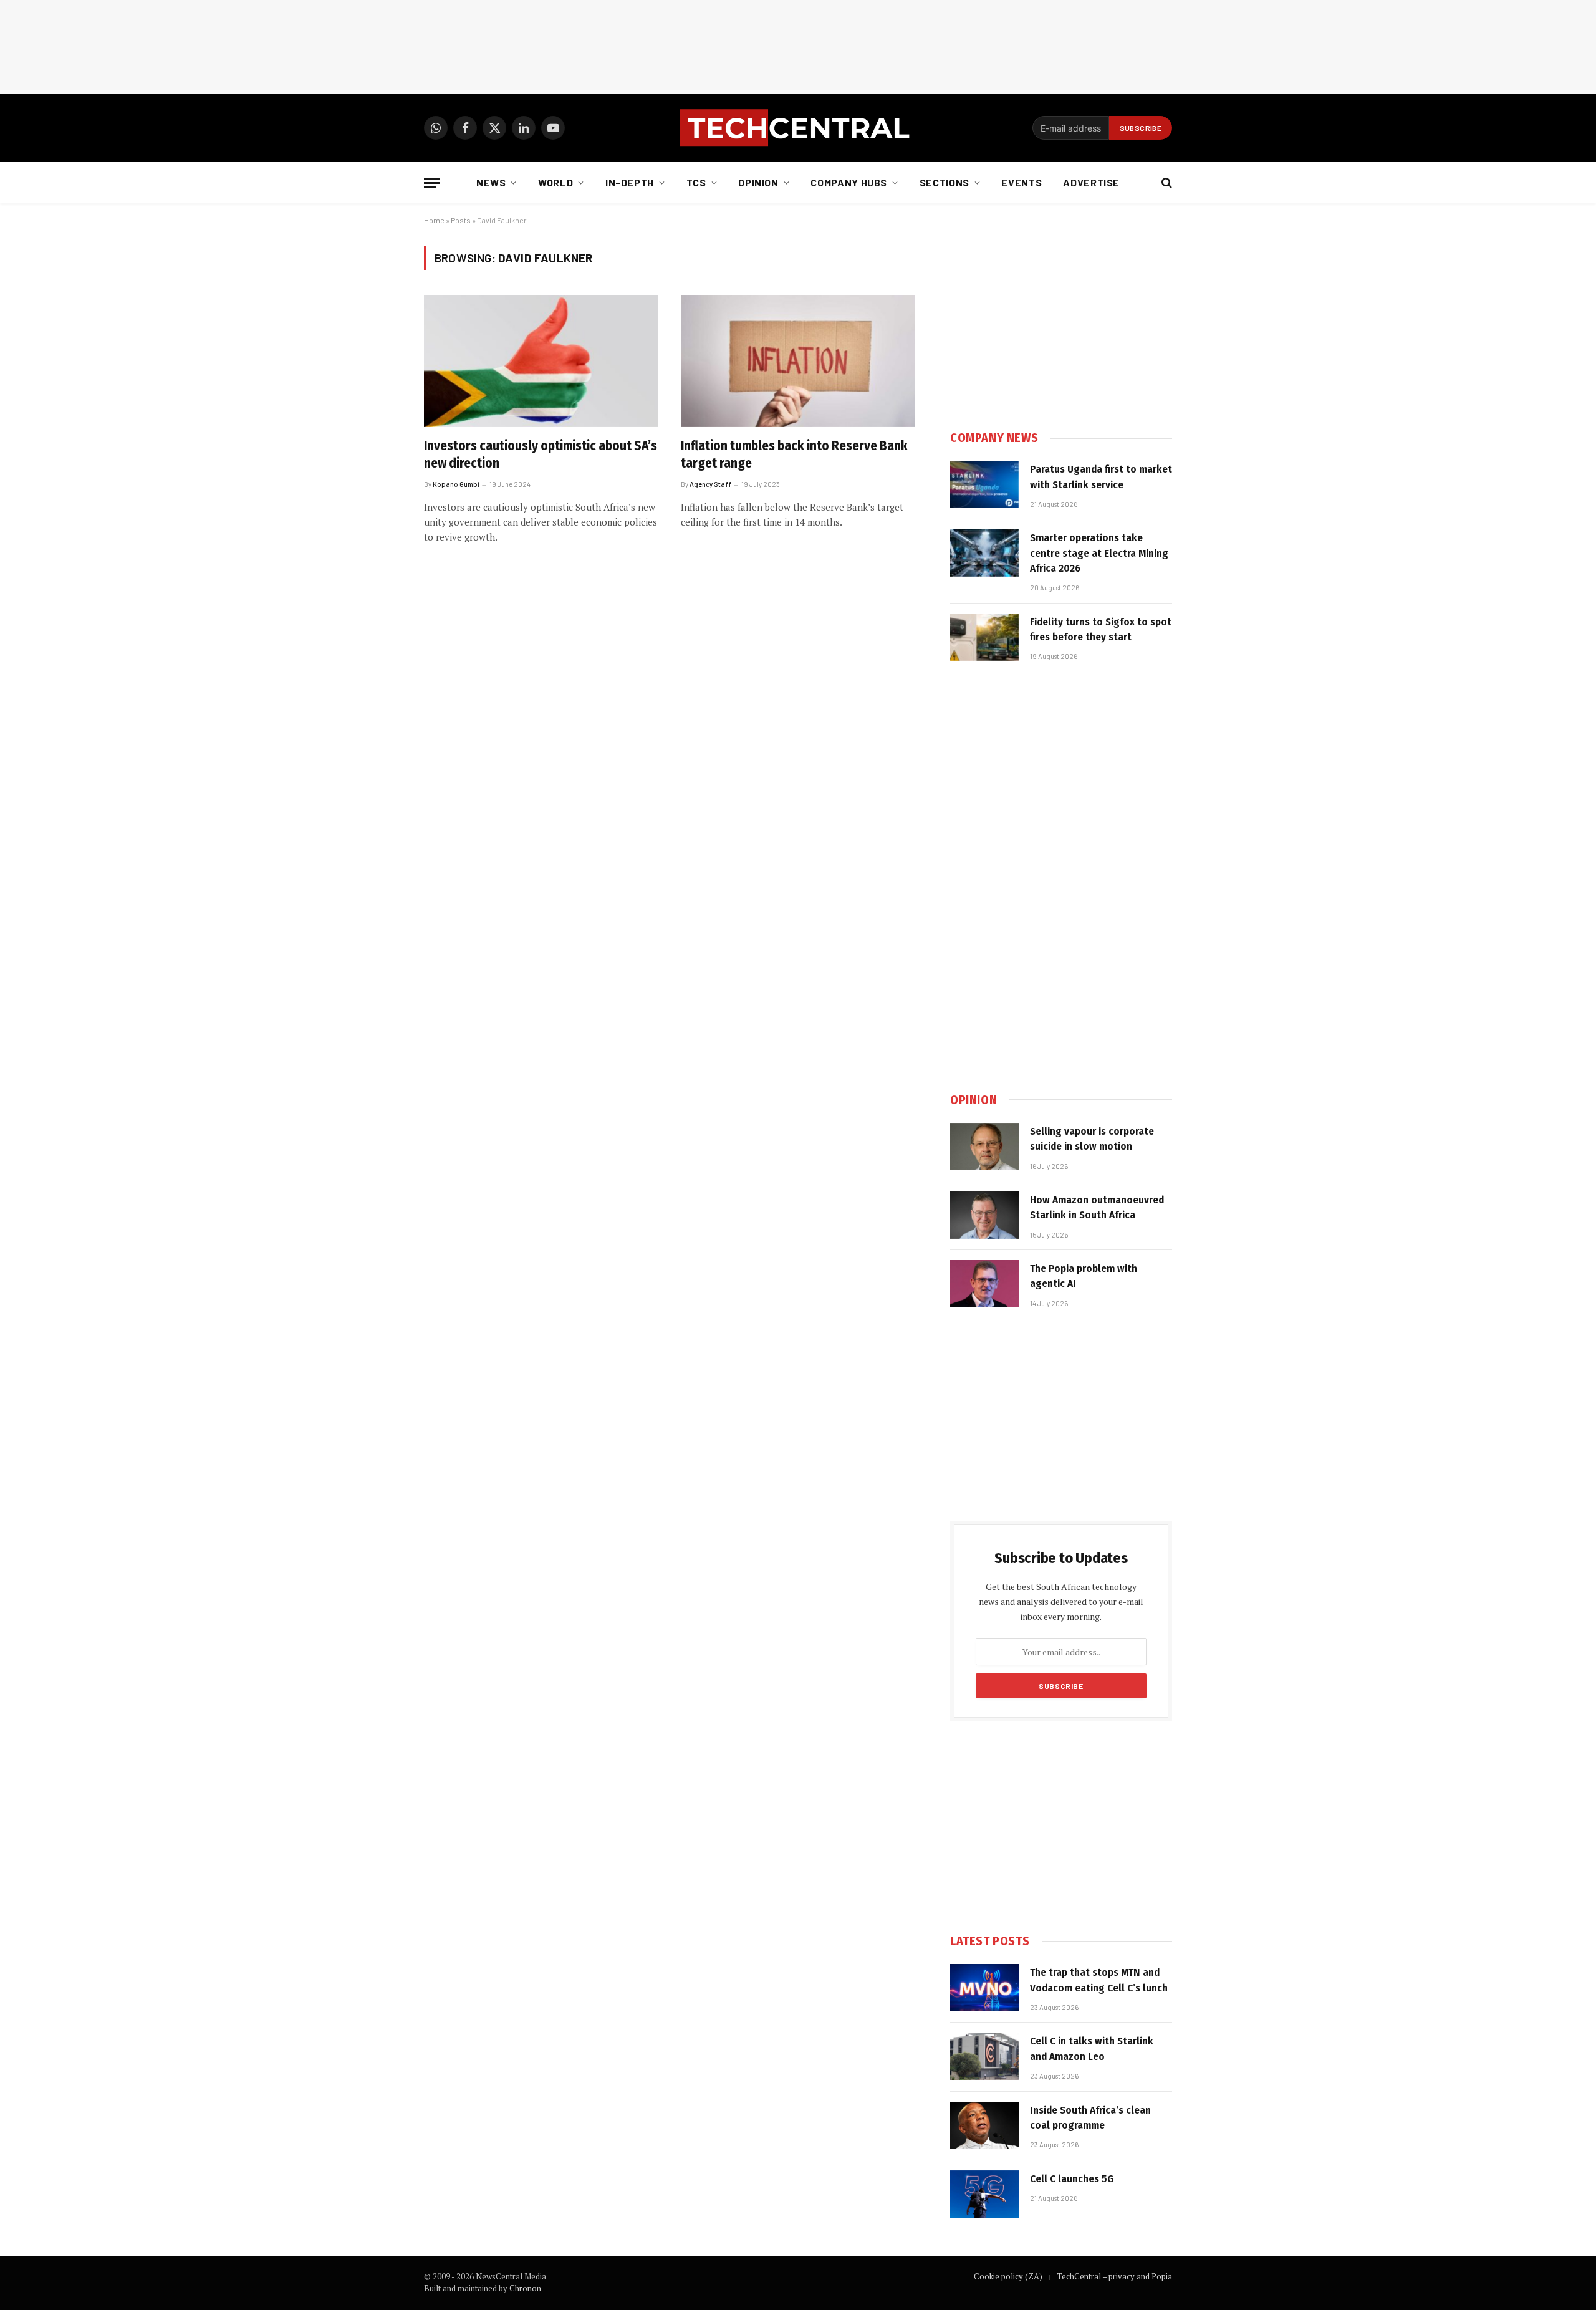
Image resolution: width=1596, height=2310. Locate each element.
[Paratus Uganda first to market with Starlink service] (984, 484)
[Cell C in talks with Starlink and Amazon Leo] (984, 2056)
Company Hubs (849, 182)
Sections (945, 182)
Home (434, 220)
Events (1022, 182)
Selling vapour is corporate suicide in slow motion (1092, 1139)
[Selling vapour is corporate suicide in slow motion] (984, 1147)
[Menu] (432, 183)
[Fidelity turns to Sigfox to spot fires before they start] (984, 637)
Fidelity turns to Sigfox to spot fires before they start (1101, 629)
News (491, 182)
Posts (461, 220)
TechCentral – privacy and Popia (1114, 2276)
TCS (696, 182)
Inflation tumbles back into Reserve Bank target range (794, 455)
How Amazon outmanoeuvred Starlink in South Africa (1097, 1207)
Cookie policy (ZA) (1008, 2276)
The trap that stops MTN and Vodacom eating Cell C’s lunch (1099, 1980)
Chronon (525, 2288)
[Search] (1166, 183)
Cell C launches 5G (1072, 2179)
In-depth (630, 182)
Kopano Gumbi (456, 484)
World (555, 182)
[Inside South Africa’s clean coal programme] (984, 2125)
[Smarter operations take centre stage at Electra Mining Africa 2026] (984, 553)
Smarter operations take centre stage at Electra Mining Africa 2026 (1099, 553)
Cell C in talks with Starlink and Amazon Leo (1092, 2048)
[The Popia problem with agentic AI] (984, 1284)
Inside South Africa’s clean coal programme (1090, 2118)
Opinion (758, 182)
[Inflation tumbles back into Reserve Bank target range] (798, 361)
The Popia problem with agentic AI (1084, 1276)
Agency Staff (710, 484)
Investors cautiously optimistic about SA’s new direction (541, 455)
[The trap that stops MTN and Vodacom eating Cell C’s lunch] (984, 1988)
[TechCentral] (798, 128)
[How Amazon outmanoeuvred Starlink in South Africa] (984, 1215)
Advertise (1091, 182)
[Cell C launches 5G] (984, 2194)
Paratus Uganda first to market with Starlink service (1101, 477)
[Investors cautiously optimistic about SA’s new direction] (541, 361)
